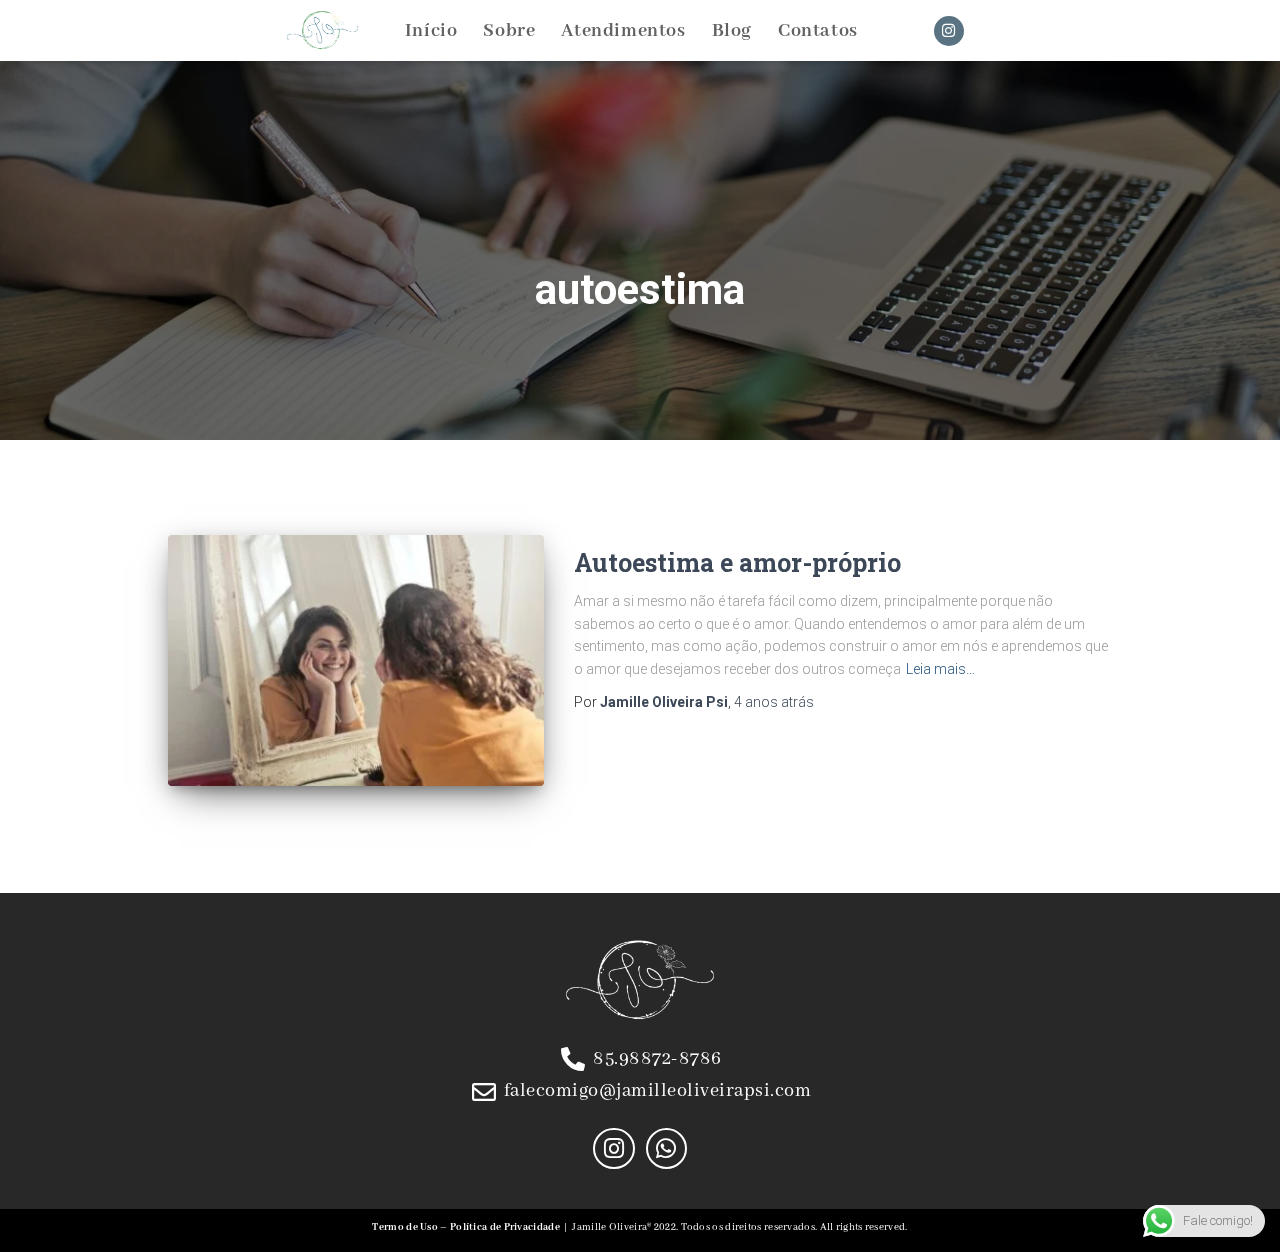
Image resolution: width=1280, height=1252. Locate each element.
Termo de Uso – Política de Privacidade (465, 1227)
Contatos (818, 31)
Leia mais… (940, 669)
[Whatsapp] (666, 1148)
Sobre (509, 31)
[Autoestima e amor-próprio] (356, 660)
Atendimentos (623, 31)
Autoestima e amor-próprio (737, 562)
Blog (732, 31)
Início (431, 31)
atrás (774, 702)
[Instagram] (949, 31)
